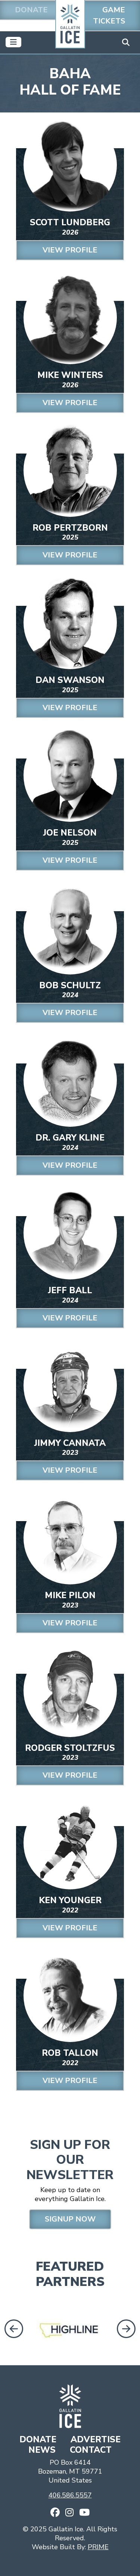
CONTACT (91, 2450)
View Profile (70, 250)
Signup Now (70, 2219)
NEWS (43, 2450)
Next (127, 2329)
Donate (31, 10)
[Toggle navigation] (13, 42)
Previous (12, 2329)
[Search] (126, 42)
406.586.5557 (70, 2495)
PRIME (98, 2547)
